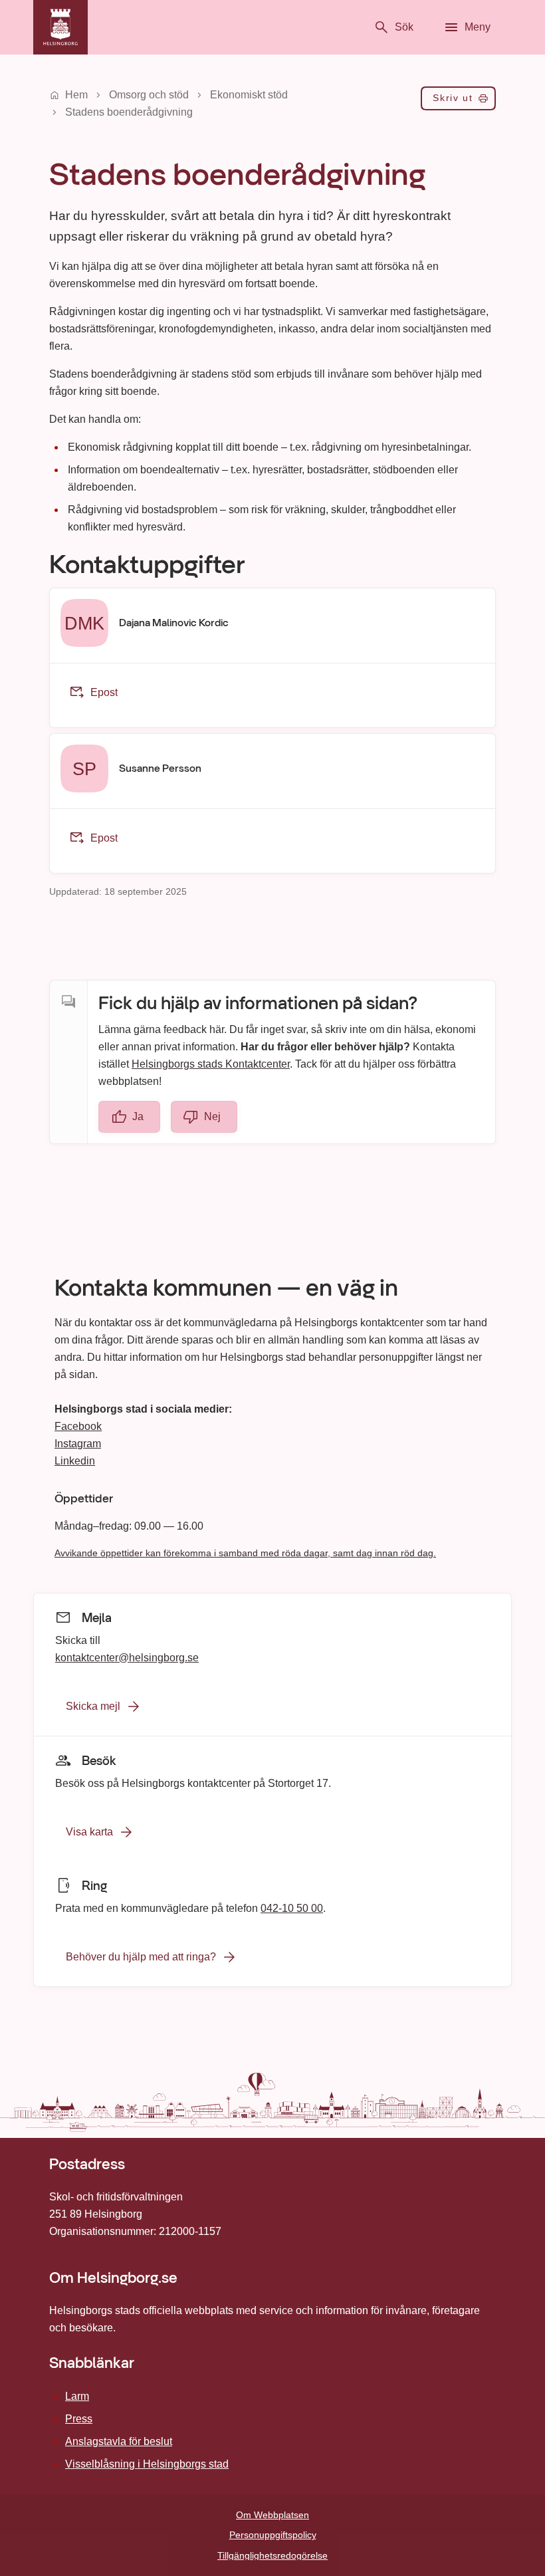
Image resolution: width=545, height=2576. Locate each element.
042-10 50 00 (292, 1908)
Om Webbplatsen (272, 2515)
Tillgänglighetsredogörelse (272, 2555)
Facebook (78, 1426)
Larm (77, 2396)
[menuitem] (458, 101)
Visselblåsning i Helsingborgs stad (147, 2464)
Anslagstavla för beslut (119, 2441)
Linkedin (75, 1461)
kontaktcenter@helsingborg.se (127, 1657)
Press (79, 2419)
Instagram (78, 1444)
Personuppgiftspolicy (273, 2535)
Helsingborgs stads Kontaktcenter (211, 1063)
